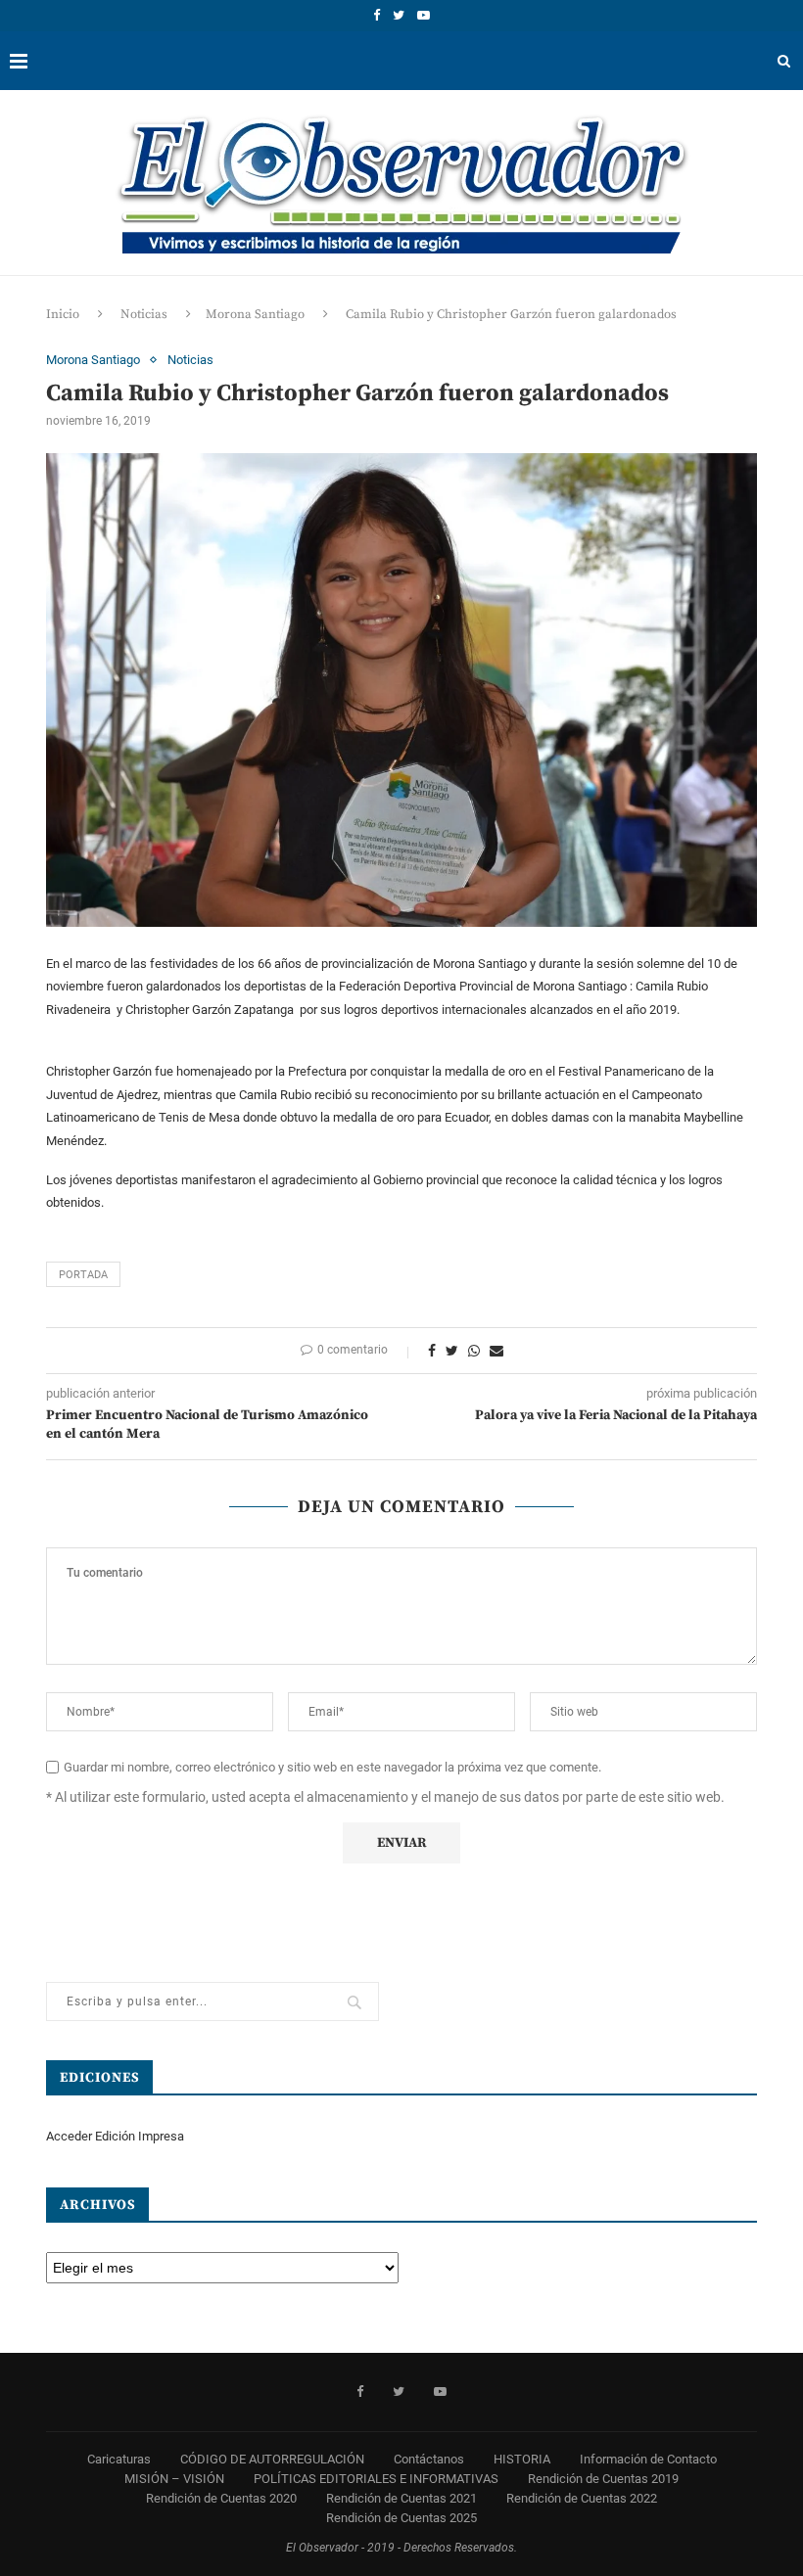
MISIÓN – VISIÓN (174, 2479)
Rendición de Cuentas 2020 (221, 2498)
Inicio (63, 314)
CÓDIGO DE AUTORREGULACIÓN (272, 2459)
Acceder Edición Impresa (115, 2136)
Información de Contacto (648, 2459)
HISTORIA (522, 2459)
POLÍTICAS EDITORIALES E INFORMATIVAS (376, 2479)
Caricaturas (119, 2459)
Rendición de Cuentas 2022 (582, 2498)
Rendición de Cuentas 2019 (603, 2479)
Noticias (144, 314)
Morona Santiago (255, 314)
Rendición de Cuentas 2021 (401, 2498)
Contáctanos (429, 2459)
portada (83, 1275)
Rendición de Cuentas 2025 (401, 2518)
